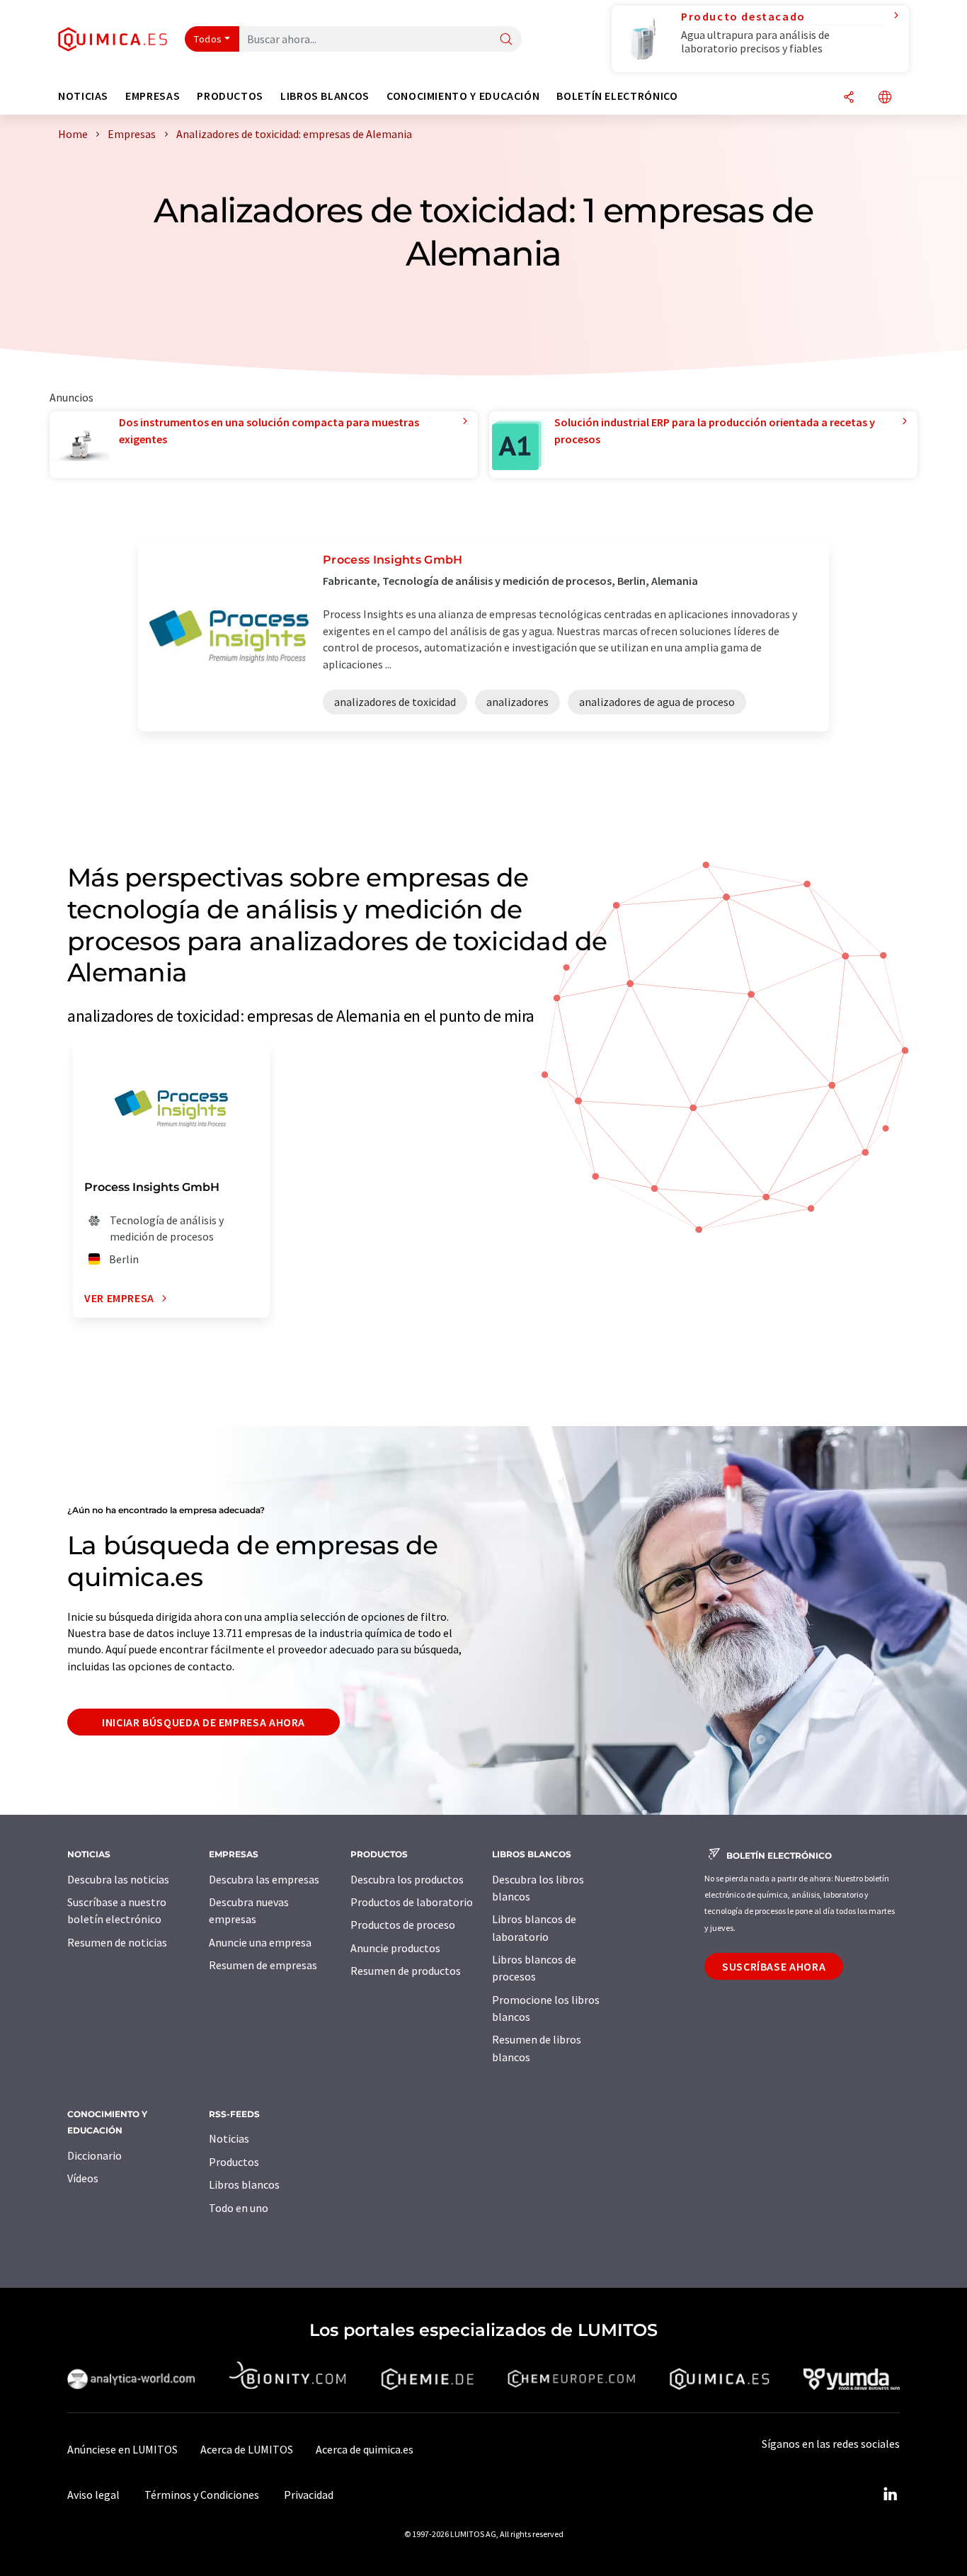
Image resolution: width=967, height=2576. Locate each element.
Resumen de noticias (117, 1942)
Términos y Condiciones (202, 2495)
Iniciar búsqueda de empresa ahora (204, 1722)
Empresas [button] (153, 96)
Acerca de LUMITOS (247, 2449)
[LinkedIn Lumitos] (890, 2495)
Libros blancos (244, 2184)
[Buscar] (506, 40)
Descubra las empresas (264, 1879)
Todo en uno (239, 2208)
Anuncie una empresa (260, 1942)
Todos (208, 39)
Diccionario (95, 2155)
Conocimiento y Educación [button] (463, 96)
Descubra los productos (407, 1879)
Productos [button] (230, 96)
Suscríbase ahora (774, 1966)
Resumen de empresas (263, 1965)
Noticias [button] (83, 96)
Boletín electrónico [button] (617, 96)
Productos (234, 2162)
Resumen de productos (406, 1971)
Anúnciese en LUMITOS (122, 2449)
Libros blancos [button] (325, 96)
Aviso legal (93, 2495)
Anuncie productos (395, 1948)
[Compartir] (849, 98)
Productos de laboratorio (412, 1902)
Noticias (229, 2138)
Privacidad (309, 2495)
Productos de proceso (403, 1925)
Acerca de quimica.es (365, 2449)
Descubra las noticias (118, 1879)
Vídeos (83, 2178)
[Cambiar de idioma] (885, 98)
